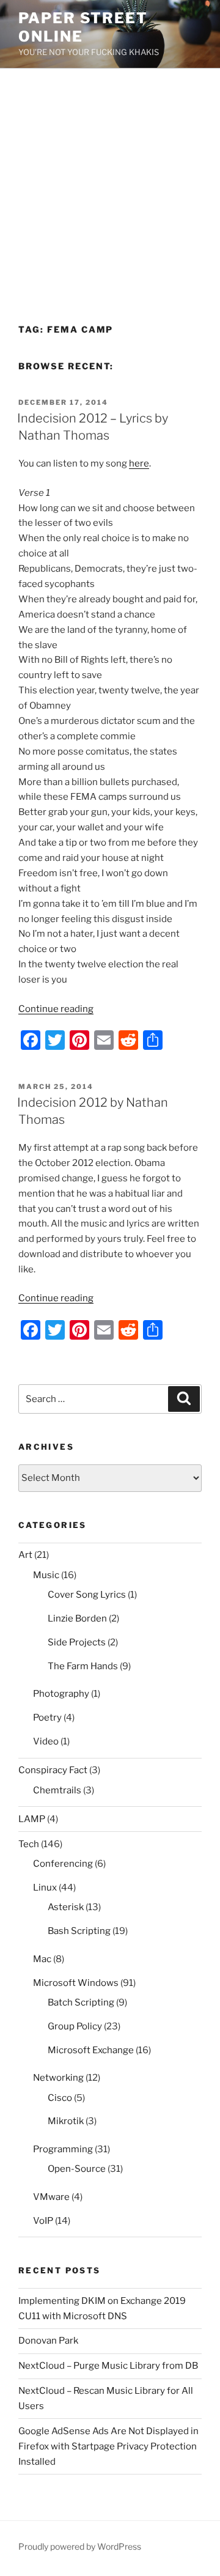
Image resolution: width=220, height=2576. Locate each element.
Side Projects (77, 1642)
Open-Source (77, 2169)
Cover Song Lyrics (87, 1595)
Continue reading (56, 1009)
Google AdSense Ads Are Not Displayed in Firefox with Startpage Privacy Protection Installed (108, 2446)
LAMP (32, 1819)
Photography (61, 1694)
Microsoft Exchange (91, 2050)
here (139, 463)
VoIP (43, 2221)
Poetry (47, 1718)
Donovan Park (48, 2341)
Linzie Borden (77, 1618)
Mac (42, 1959)
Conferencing (63, 1864)
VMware (51, 2197)
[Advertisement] (110, 185)
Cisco (60, 2098)
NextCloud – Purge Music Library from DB (108, 2366)
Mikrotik (66, 2121)
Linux (45, 1888)
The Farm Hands (83, 1666)
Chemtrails (57, 1790)
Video (46, 1741)
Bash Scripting (79, 1931)
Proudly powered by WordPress (80, 2546)
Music (46, 1575)
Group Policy (75, 2026)
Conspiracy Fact (53, 1770)
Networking (58, 2078)
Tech (29, 1844)
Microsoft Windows (76, 1983)
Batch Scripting (81, 2002)
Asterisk (66, 1907)
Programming (63, 2149)
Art (25, 1555)
